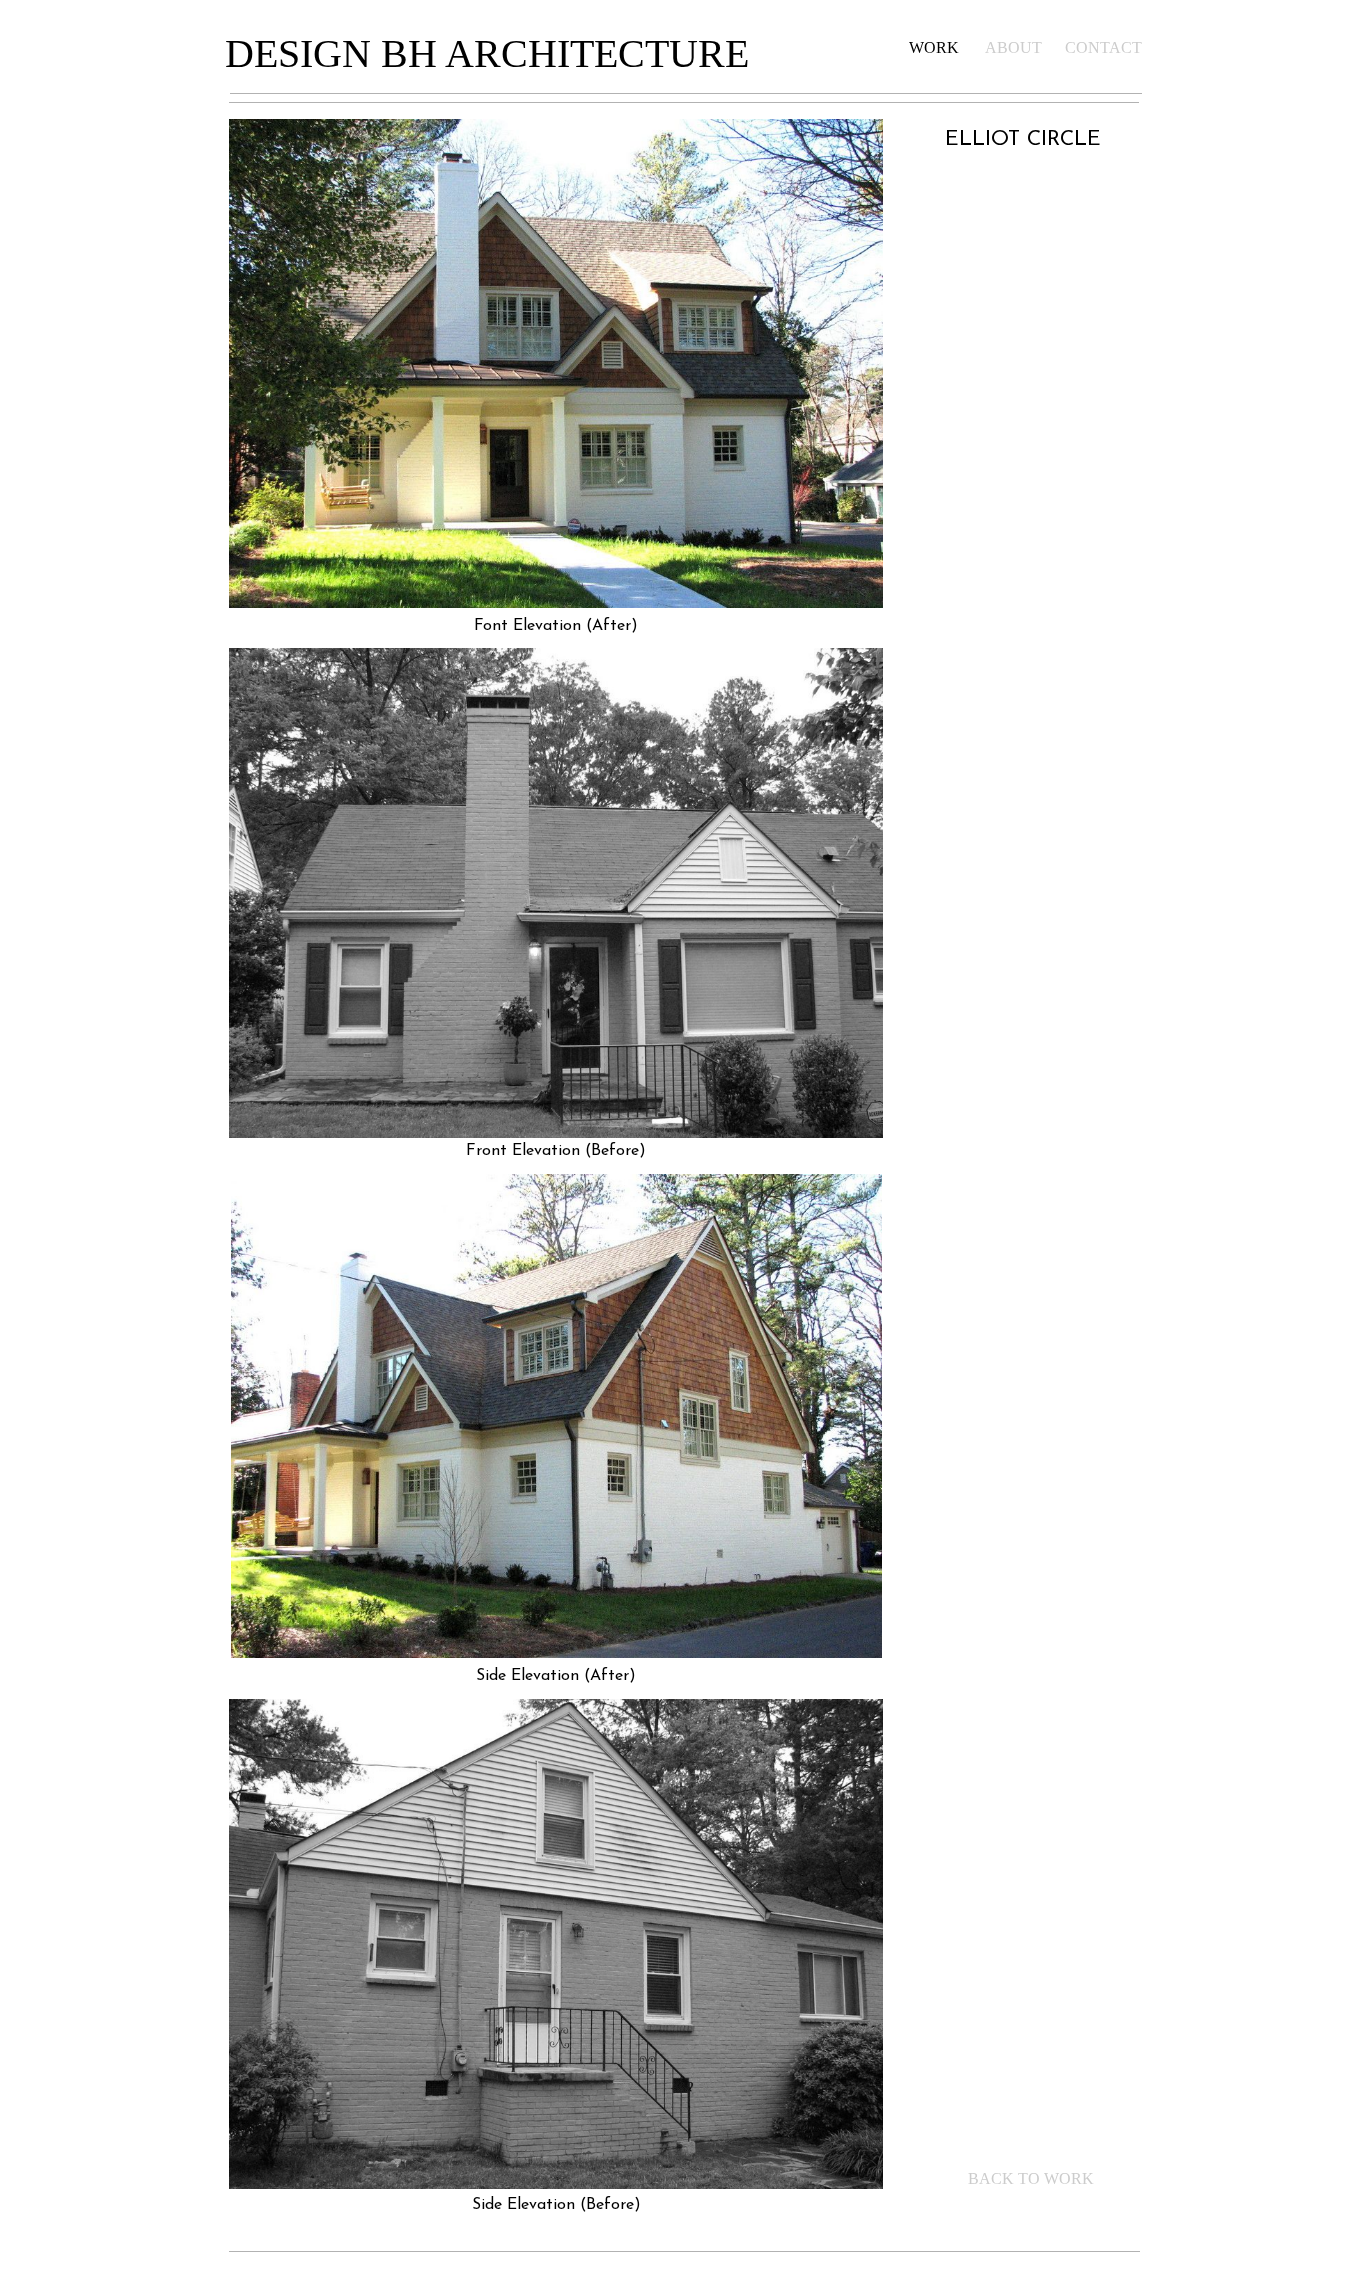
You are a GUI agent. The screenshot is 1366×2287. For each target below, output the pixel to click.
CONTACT (1103, 47)
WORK (934, 47)
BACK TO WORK (1031, 2178)
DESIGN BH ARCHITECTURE (487, 53)
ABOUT (1013, 47)
